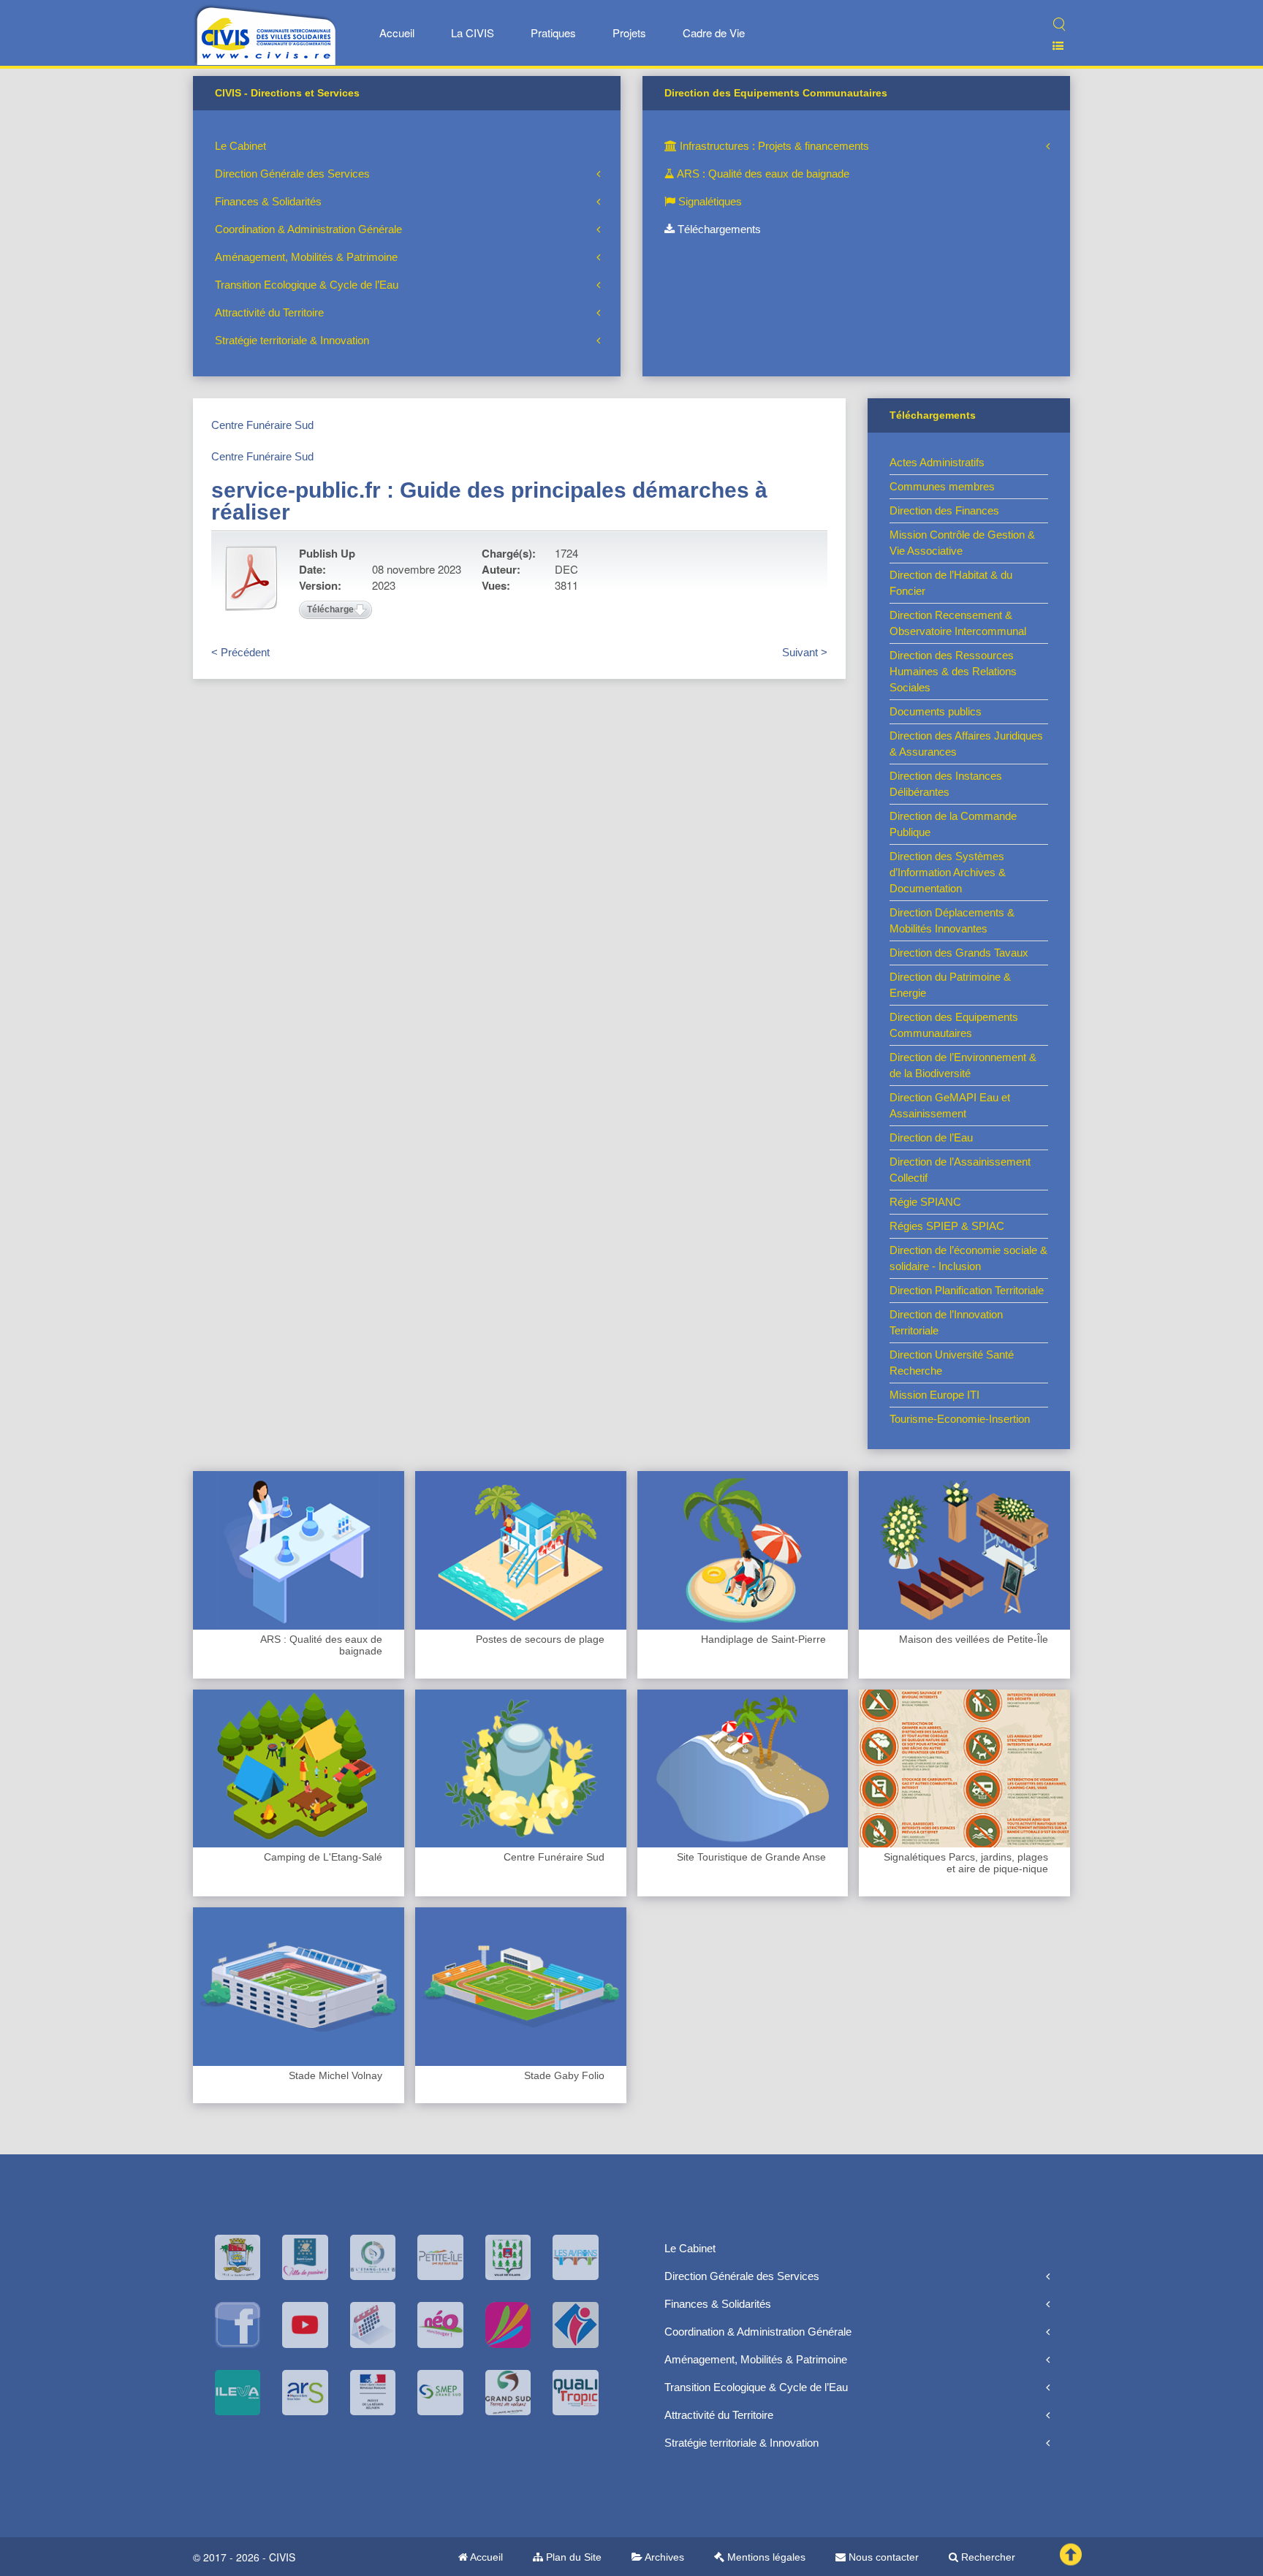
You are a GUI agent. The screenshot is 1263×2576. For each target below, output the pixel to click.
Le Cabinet (240, 146)
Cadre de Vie (714, 33)
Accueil (397, 33)
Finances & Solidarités (268, 201)
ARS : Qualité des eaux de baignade (762, 174)
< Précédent (240, 652)
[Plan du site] (1052, 46)
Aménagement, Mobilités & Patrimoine (306, 257)
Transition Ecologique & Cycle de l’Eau (307, 285)
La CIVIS (473, 33)
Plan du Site (572, 2557)
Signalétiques (709, 201)
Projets (629, 33)
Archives (663, 2557)
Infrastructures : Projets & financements (773, 146)
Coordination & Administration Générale (308, 229)
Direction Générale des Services (292, 174)
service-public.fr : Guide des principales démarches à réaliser (489, 501)
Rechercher (987, 2557)
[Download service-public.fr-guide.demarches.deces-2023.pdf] (251, 578)
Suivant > (805, 652)
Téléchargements (718, 229)
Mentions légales (765, 2557)
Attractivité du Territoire (269, 312)
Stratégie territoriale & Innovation (292, 340)
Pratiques (553, 33)
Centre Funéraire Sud (262, 425)
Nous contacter (882, 2557)
